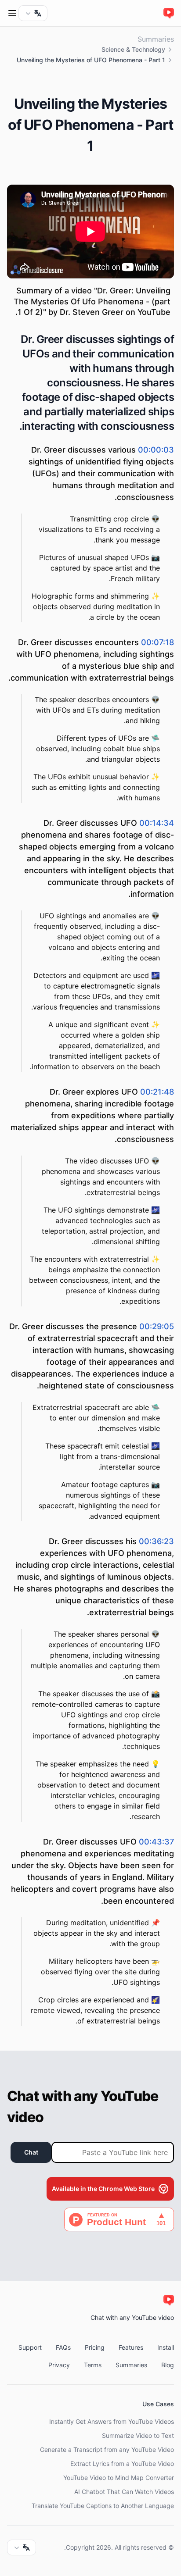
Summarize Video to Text (138, 2435)
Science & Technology (133, 49)
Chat (31, 2152)
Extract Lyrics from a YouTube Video (122, 2464)
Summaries (156, 39)
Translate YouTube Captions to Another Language (103, 2506)
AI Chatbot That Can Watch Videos (124, 2492)
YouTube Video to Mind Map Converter (119, 2478)
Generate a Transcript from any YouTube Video (107, 2449)
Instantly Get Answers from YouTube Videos (112, 2421)
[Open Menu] (12, 13)
